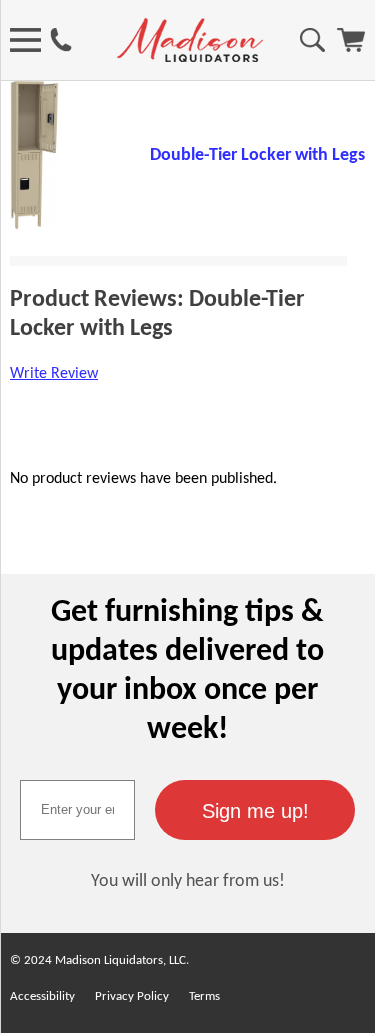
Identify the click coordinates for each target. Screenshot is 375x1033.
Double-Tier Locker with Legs (257, 155)
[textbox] (77, 810)
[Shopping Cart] (351, 48)
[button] (255, 810)
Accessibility (42, 996)
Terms (204, 996)
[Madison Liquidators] (190, 58)
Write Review (54, 374)
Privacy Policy (132, 996)
